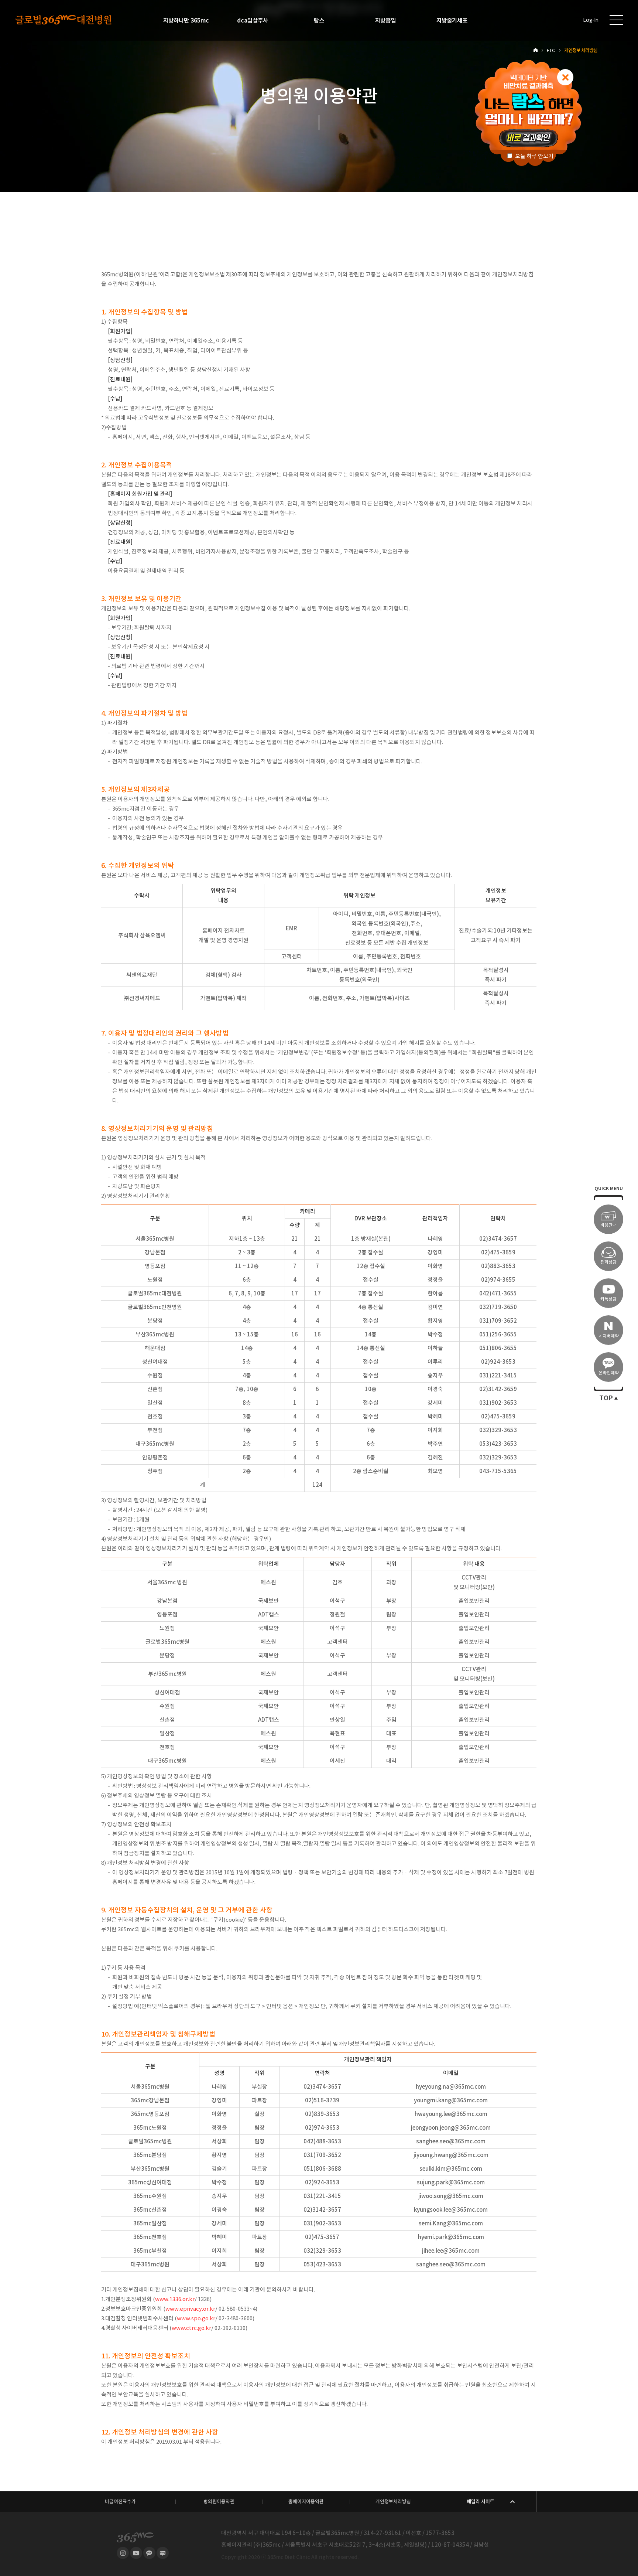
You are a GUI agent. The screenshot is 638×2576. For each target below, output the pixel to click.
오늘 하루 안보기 (534, 156)
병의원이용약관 (219, 2502)
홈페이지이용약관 (306, 2502)
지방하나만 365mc (186, 20)
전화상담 (608, 1262)
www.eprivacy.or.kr (190, 2309)
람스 (319, 20)
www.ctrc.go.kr (191, 2328)
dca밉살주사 (253, 20)
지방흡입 (385, 20)
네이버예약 (609, 1336)
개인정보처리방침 (393, 2502)
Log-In (591, 20)
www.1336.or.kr (175, 2299)
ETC (551, 50)
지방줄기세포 (452, 20)
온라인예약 (609, 1373)
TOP (606, 1398)
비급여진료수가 (120, 2502)
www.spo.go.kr (196, 2318)
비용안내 (608, 1225)
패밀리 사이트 (481, 2502)
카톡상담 (608, 1299)
